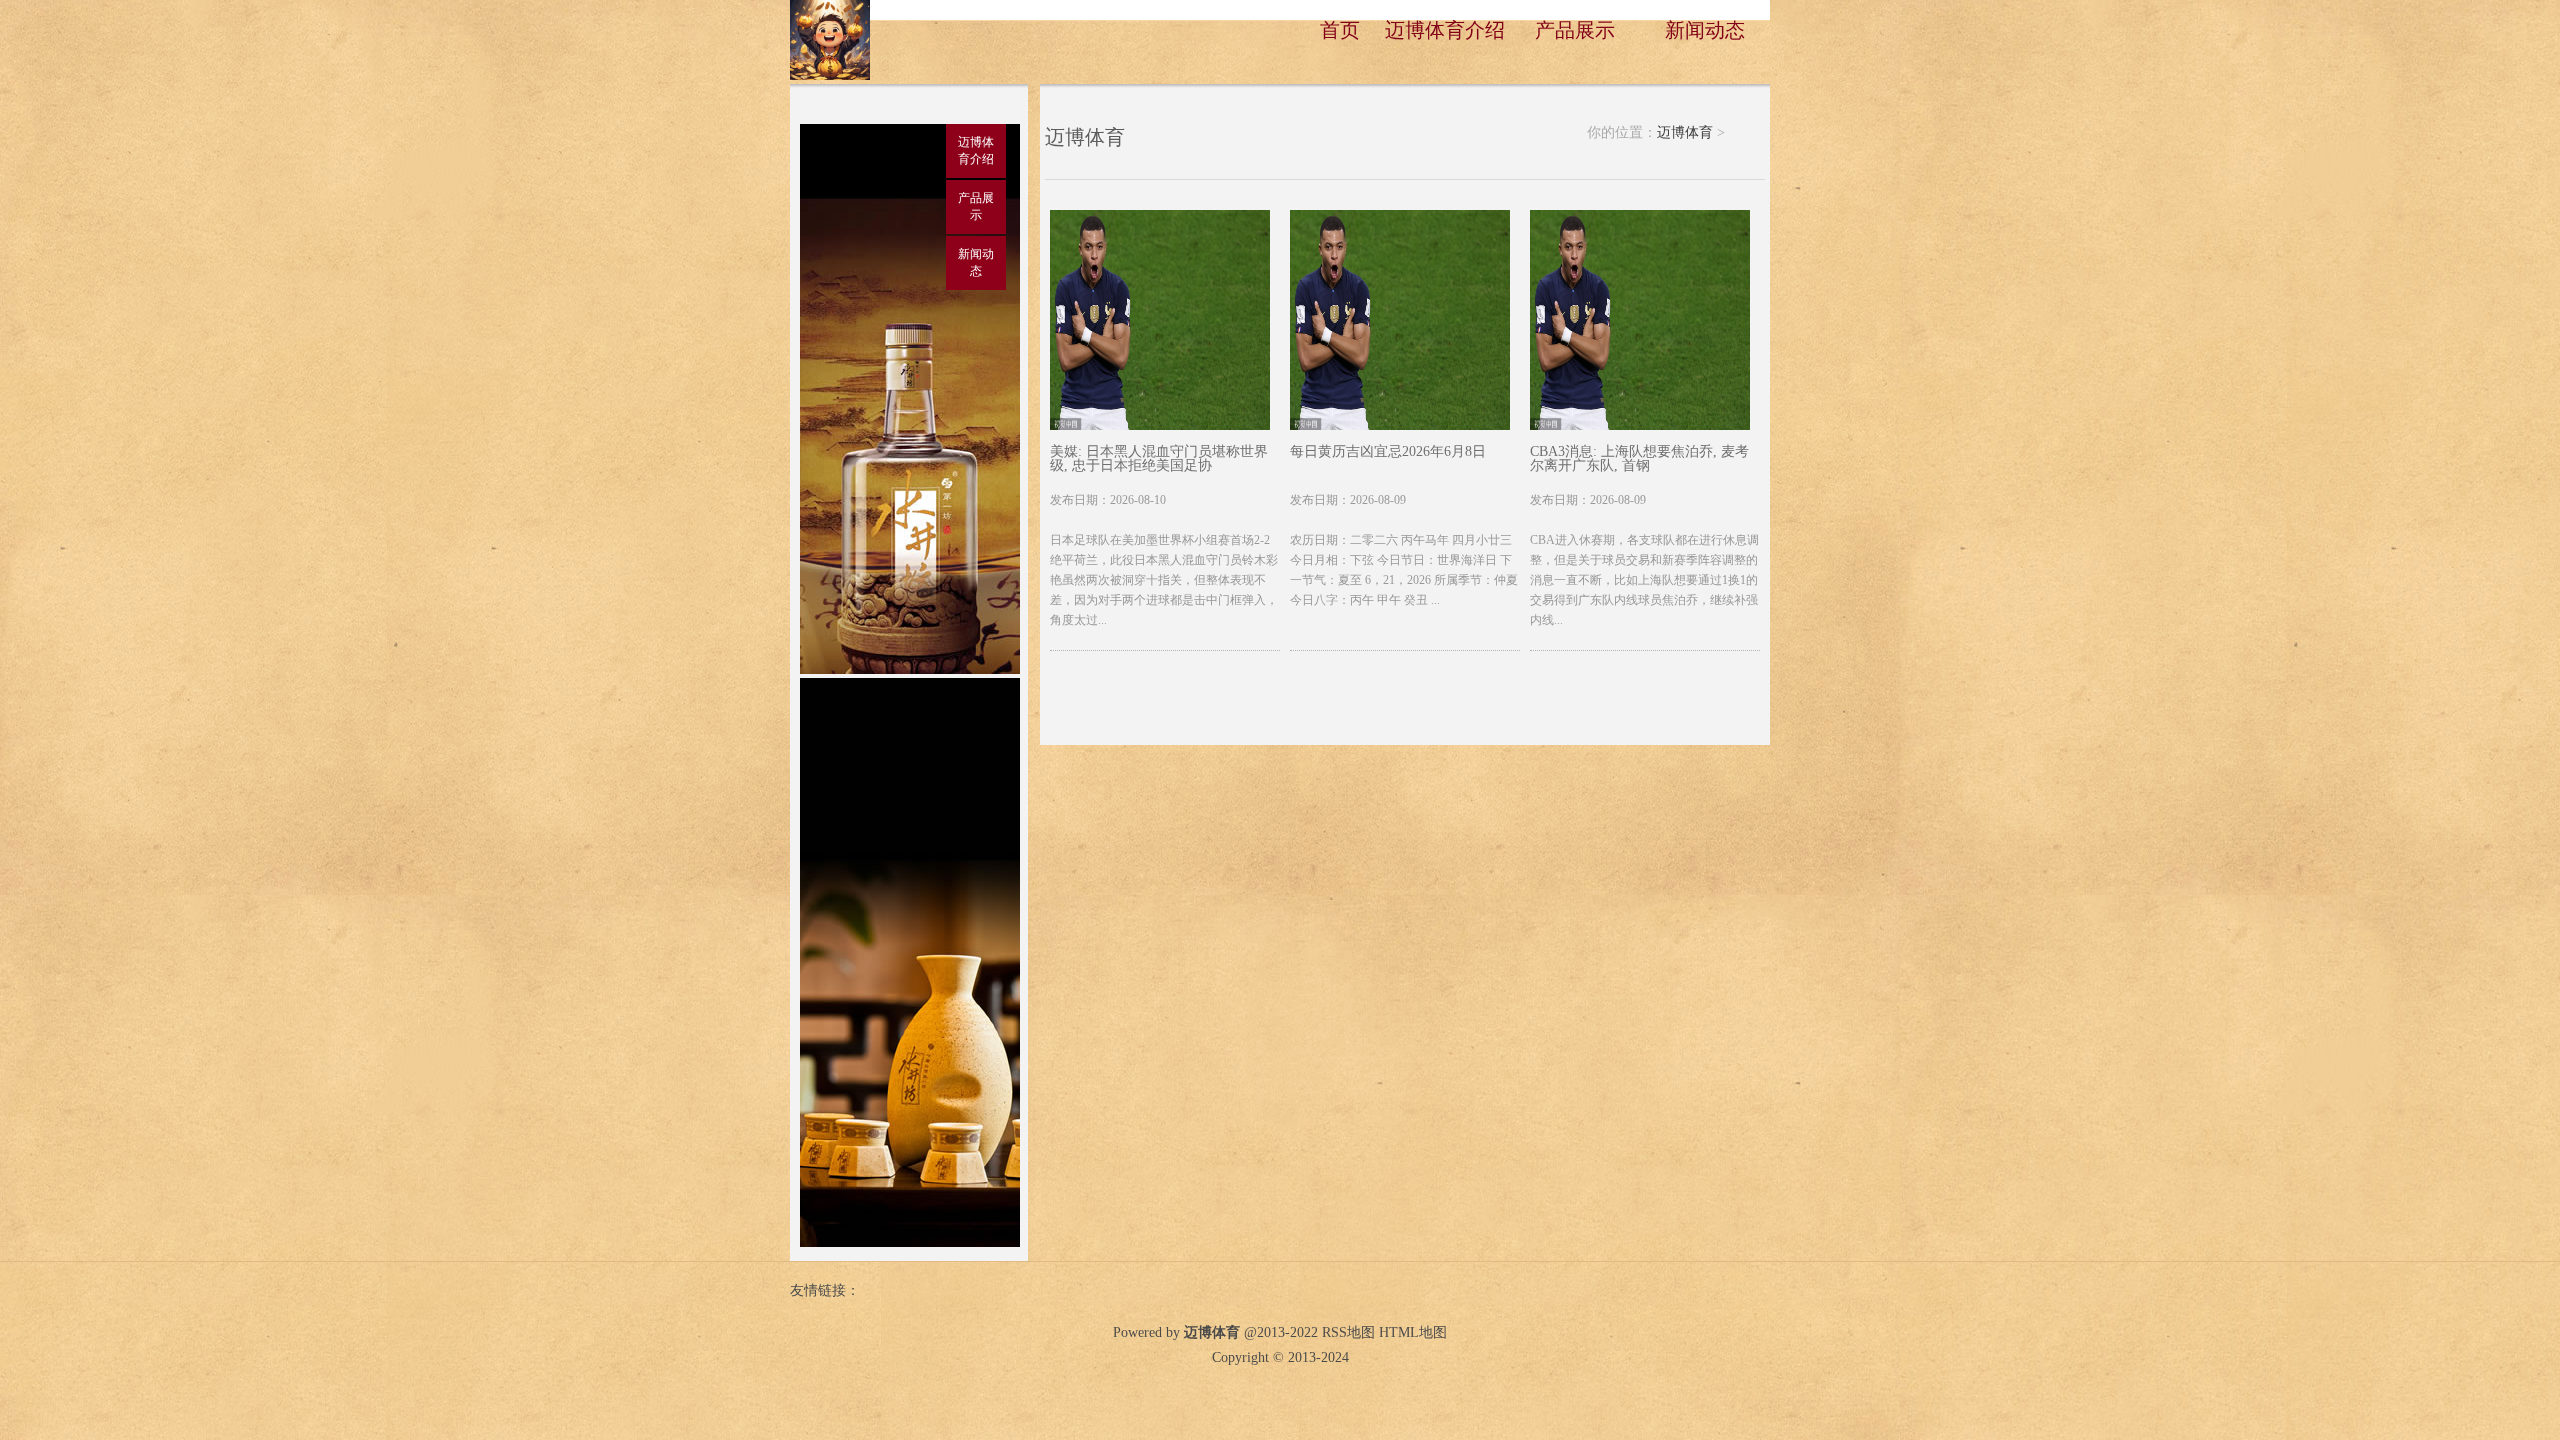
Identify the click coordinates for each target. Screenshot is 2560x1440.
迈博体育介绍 (1445, 30)
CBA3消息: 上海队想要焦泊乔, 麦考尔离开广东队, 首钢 (1639, 459)
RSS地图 (1348, 1332)
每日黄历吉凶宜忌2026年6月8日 (1388, 452)
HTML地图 (1413, 1332)
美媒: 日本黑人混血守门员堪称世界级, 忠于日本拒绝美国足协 (1159, 459)
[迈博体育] (830, 76)
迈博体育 (1685, 132)
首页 (1340, 30)
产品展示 (1575, 30)
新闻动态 (1705, 30)
